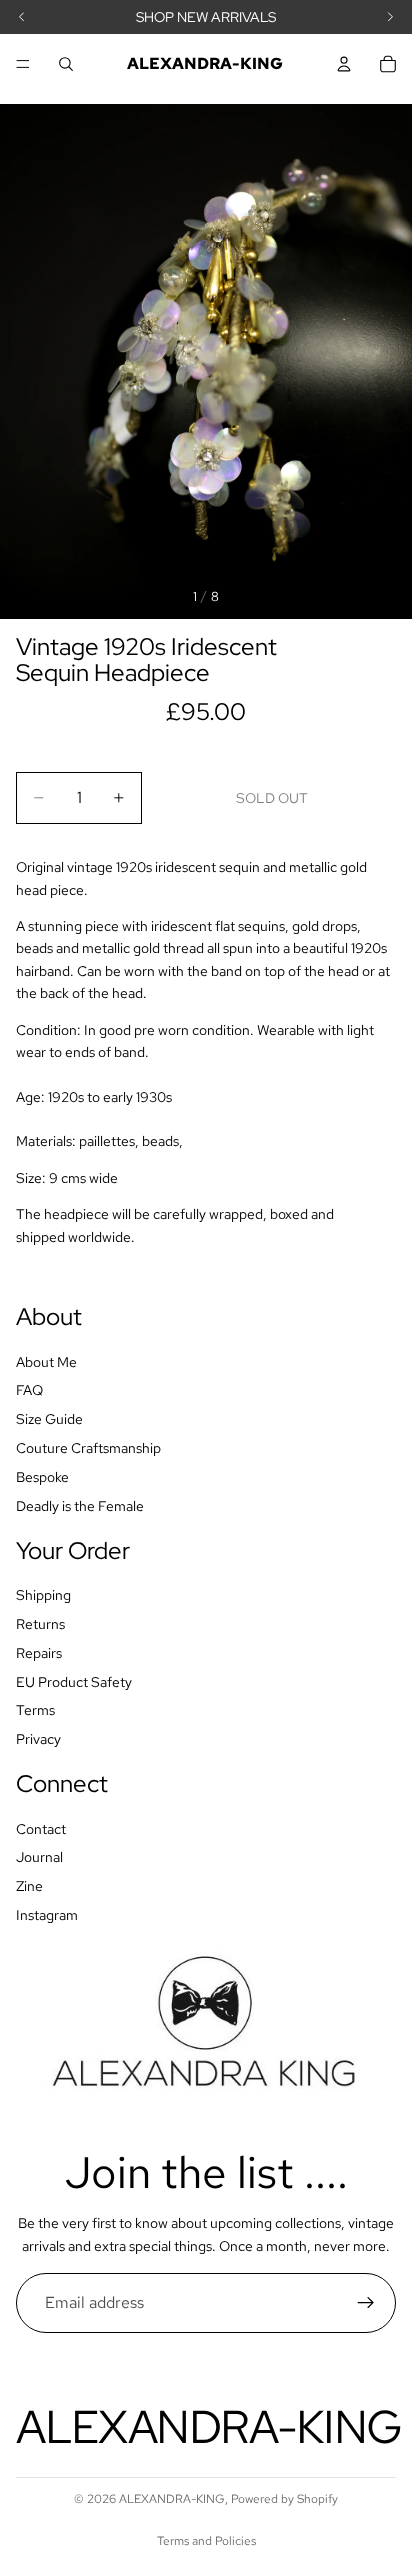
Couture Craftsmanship (88, 1448)
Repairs (39, 1653)
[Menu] (23, 64)
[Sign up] (366, 2303)
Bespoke (42, 1477)
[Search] (66, 64)
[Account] (344, 64)
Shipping (43, 1595)
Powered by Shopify (284, 2499)
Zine (29, 1886)
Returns (40, 1624)
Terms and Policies (206, 2541)
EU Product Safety (74, 1682)
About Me (46, 1362)
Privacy (38, 1739)
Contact (41, 1829)
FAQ (29, 1390)
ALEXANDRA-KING (172, 2499)
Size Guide (49, 1419)
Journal (39, 1857)
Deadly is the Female (80, 1506)
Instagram (47, 1915)
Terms (35, 1710)
